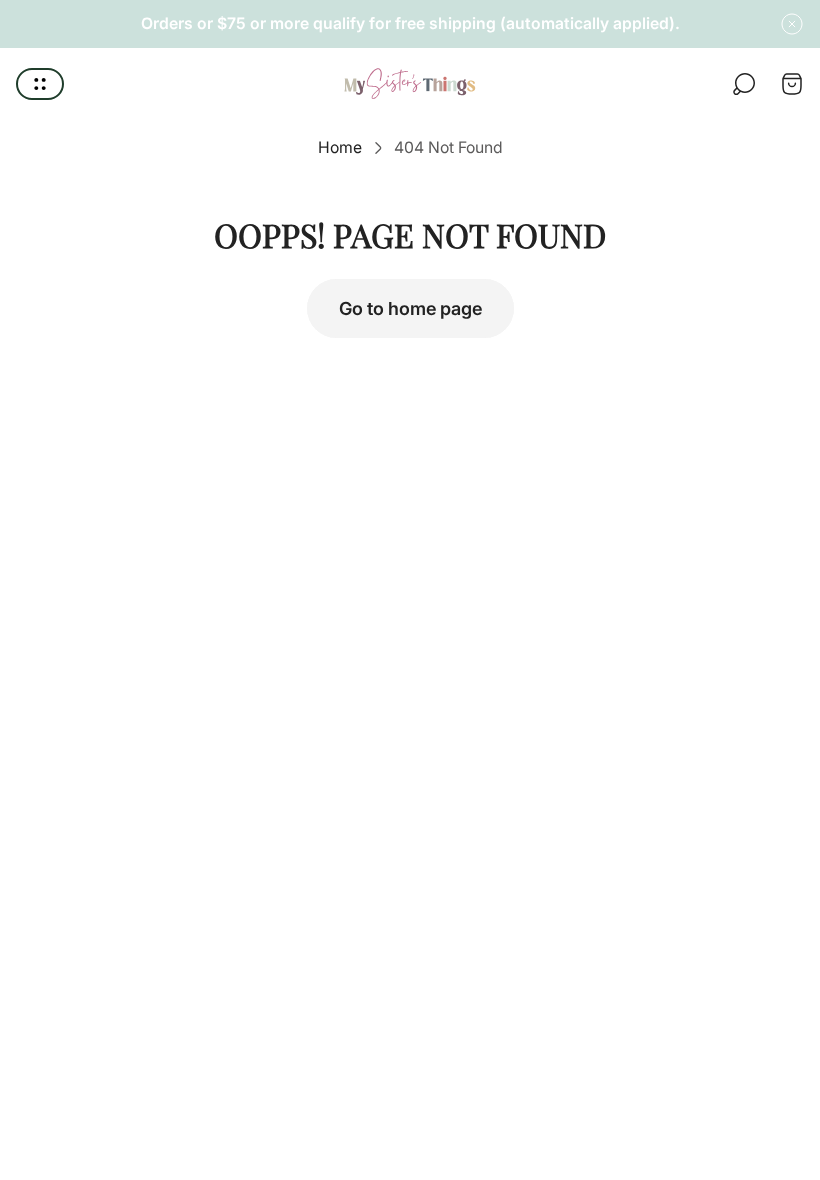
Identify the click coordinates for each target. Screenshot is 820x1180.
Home (340, 147)
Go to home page (410, 308)
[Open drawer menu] (40, 84)
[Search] (744, 84)
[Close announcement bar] (792, 24)
